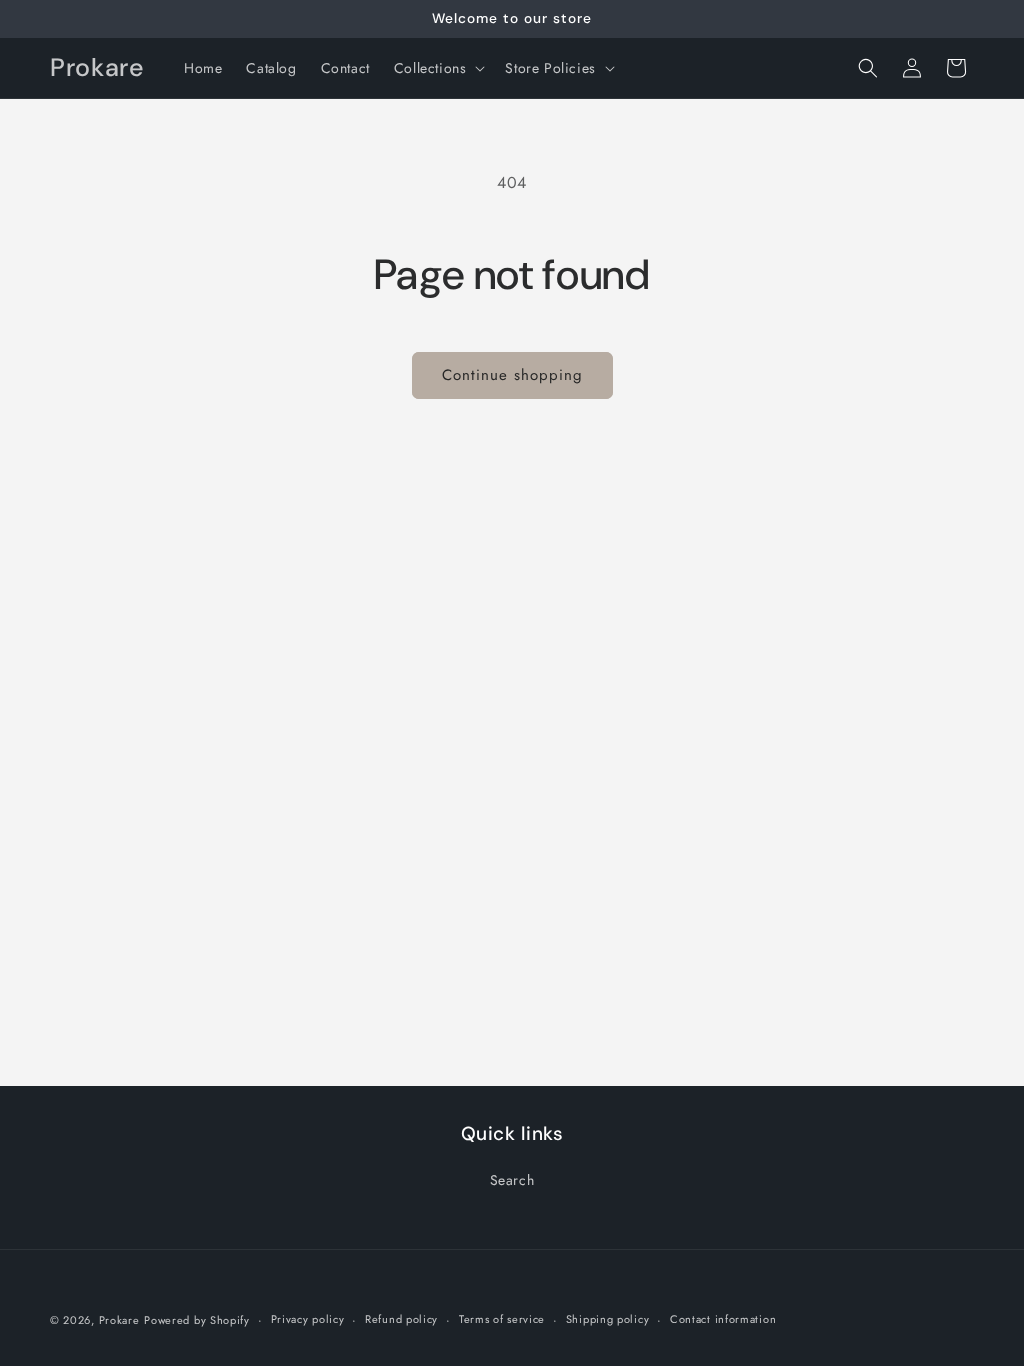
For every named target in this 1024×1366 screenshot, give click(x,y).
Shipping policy (608, 1319)
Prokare (119, 1320)
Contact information (723, 1319)
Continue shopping (512, 375)
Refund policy (401, 1319)
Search (512, 1180)
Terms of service (502, 1319)
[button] (438, 68)
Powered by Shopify (197, 1320)
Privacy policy (308, 1319)
